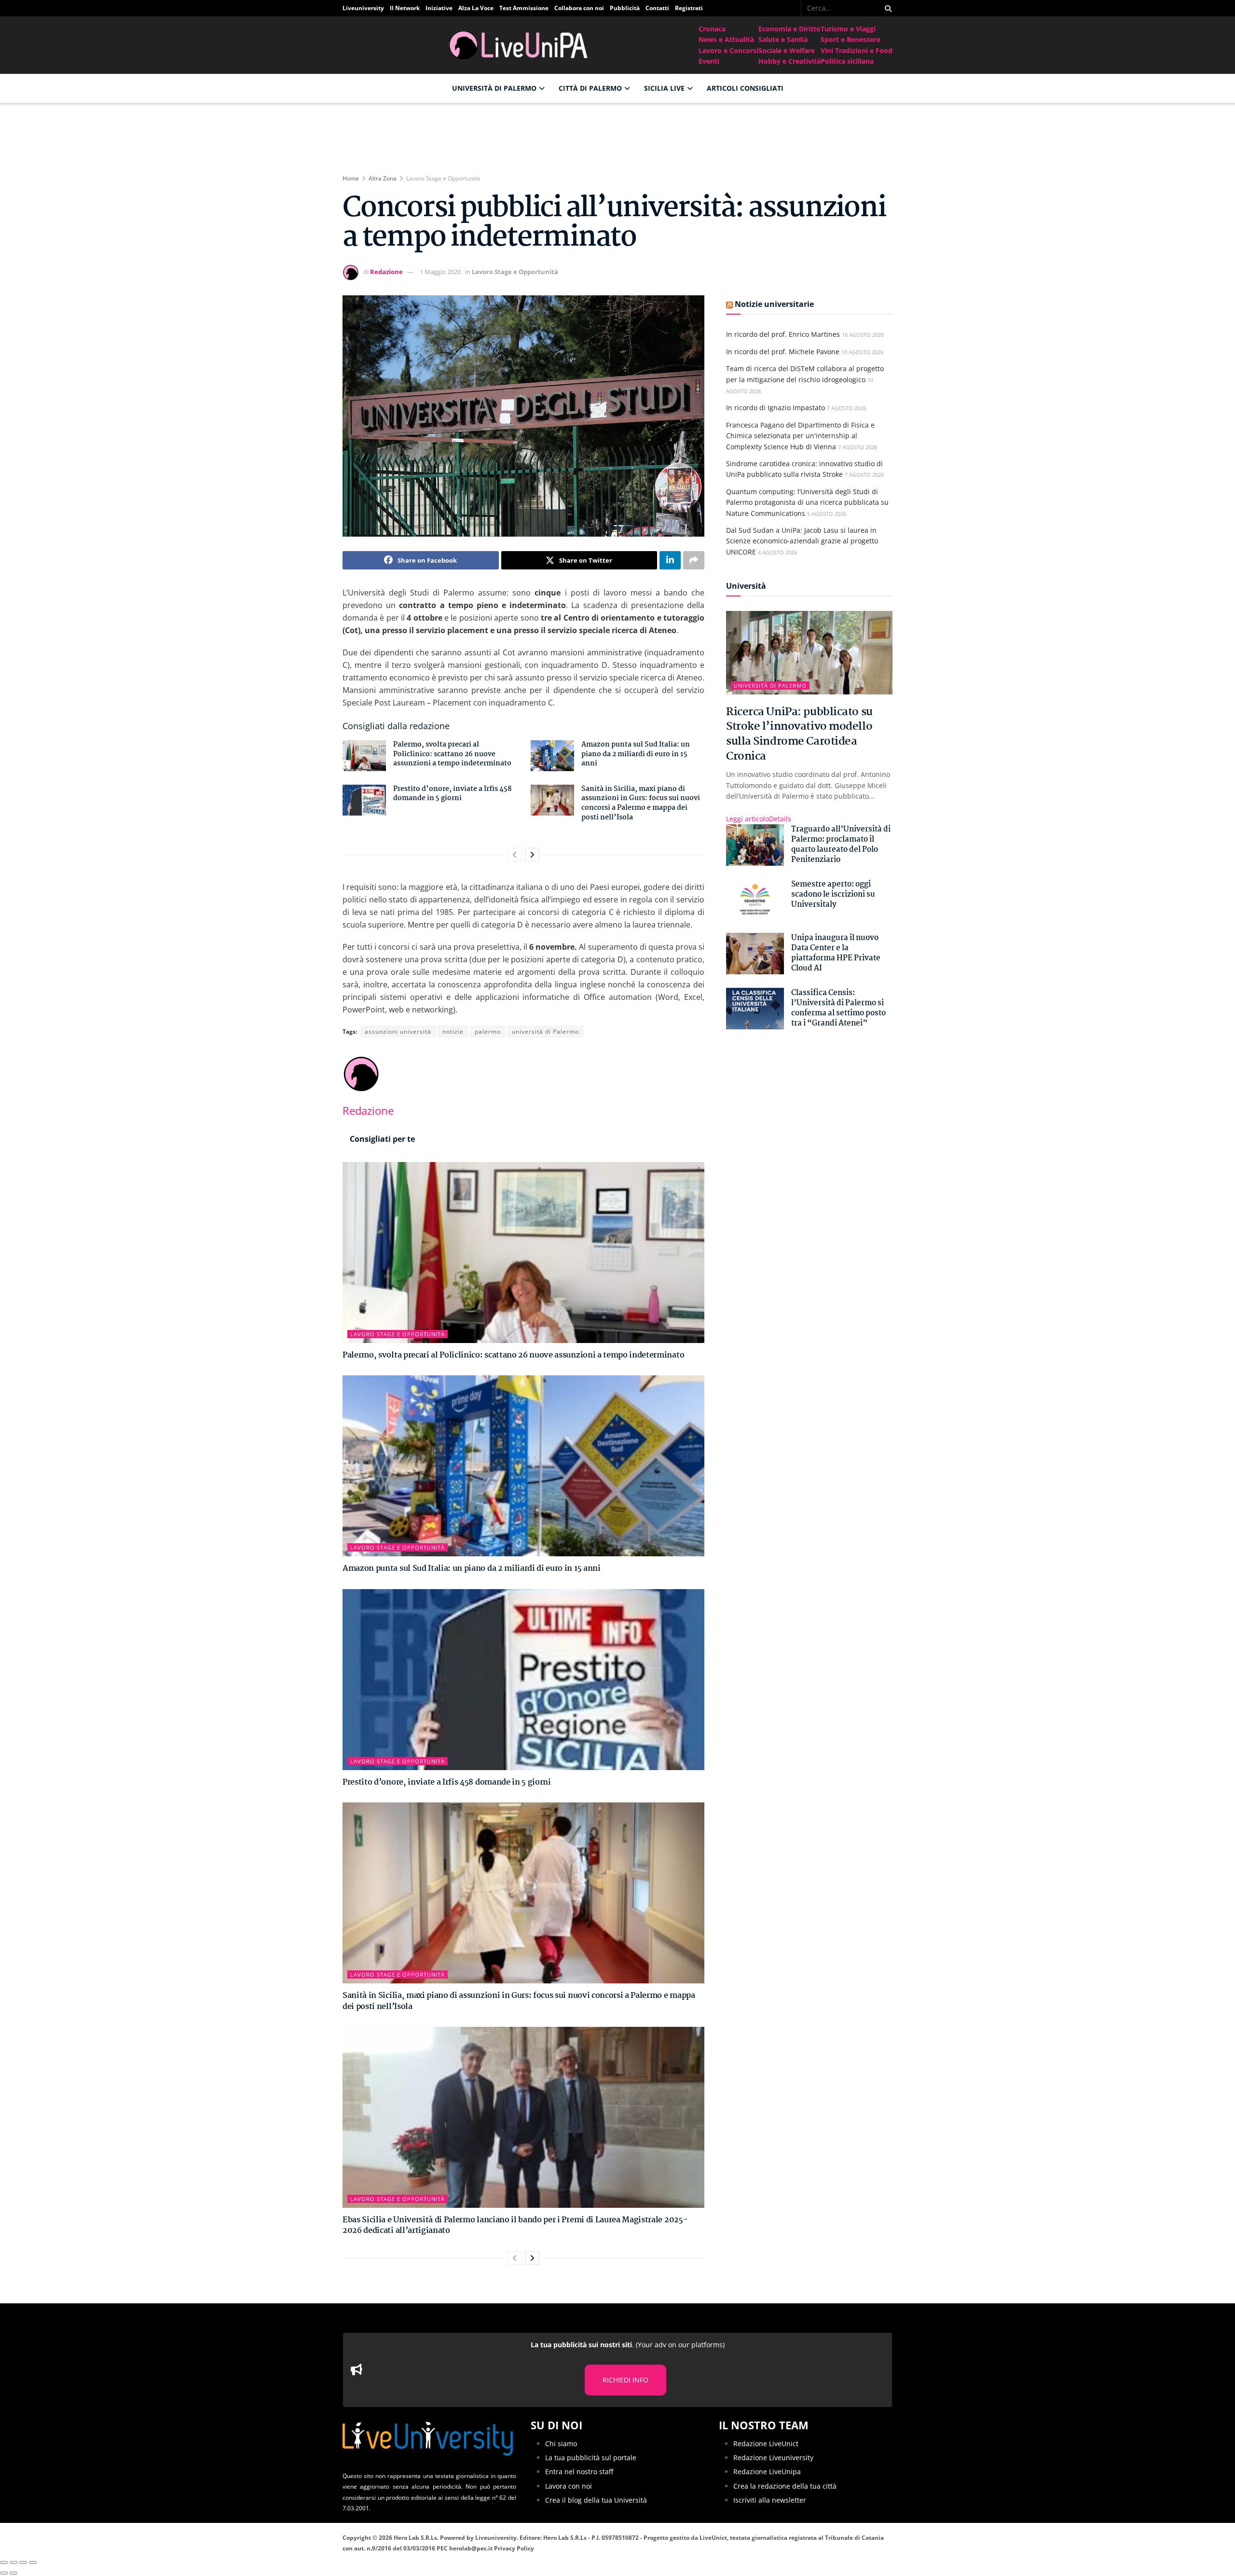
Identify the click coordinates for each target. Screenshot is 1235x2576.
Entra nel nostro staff (579, 2472)
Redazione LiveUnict (766, 2444)
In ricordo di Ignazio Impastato (775, 408)
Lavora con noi (569, 2486)
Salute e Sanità (783, 39)
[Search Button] (886, 8)
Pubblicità (625, 8)
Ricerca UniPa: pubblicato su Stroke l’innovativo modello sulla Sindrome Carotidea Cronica (799, 734)
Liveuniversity (363, 8)
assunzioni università (398, 1032)
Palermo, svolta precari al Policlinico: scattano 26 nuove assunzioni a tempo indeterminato (452, 754)
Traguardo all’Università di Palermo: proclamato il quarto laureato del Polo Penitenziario (841, 845)
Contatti (657, 8)
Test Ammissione (524, 8)
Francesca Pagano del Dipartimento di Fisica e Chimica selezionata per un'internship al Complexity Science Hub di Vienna (800, 436)
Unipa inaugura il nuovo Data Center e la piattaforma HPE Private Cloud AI (836, 953)
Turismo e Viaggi (848, 29)
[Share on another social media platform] (694, 560)
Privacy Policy (514, 2548)
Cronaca (712, 29)
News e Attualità (726, 39)
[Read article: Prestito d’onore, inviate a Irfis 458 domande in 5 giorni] (364, 800)
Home (351, 178)
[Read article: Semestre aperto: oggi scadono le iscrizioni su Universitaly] (755, 900)
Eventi (709, 61)
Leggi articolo (759, 819)
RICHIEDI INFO (625, 2380)
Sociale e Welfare (787, 50)
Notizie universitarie (774, 304)
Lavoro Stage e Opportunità (443, 178)
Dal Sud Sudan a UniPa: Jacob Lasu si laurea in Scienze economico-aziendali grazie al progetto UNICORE (802, 541)
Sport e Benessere (851, 39)
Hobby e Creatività (789, 61)
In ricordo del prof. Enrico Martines (783, 334)
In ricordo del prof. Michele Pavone (783, 352)
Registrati (689, 8)
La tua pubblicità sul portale (591, 2458)
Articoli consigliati (745, 88)
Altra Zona (383, 178)
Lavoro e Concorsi (728, 50)
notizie (453, 1032)
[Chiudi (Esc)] (4, 2562)
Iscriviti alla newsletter (770, 2500)
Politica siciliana (847, 61)
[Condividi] (14, 2562)
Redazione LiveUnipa (767, 2472)
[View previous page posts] (515, 855)
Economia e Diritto (789, 29)
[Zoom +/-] (33, 2562)
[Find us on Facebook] (794, 8)
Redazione (386, 272)
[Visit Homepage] (521, 45)
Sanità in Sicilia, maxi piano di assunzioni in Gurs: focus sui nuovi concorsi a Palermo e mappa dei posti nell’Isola (641, 803)
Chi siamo (561, 2444)
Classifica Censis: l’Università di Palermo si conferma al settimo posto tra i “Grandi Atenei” (838, 1008)
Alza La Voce (476, 8)
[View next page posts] (532, 855)
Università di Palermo (494, 88)
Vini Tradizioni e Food (857, 50)
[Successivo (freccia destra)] (14, 2573)
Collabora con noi (579, 8)
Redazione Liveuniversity (773, 2458)
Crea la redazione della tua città (785, 2486)
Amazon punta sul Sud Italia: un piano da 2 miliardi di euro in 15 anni (636, 754)
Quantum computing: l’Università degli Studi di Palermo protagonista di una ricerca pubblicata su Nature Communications (807, 502)
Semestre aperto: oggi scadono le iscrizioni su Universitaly (833, 894)
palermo (488, 1032)
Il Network (405, 8)
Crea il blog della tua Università (596, 2500)
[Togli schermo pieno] (23, 2562)
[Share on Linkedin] (670, 560)
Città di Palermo (590, 88)
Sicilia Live (664, 88)
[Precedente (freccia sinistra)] (4, 2573)
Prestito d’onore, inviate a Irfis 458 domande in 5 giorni (453, 794)
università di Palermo (545, 1032)
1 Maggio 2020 (440, 272)
